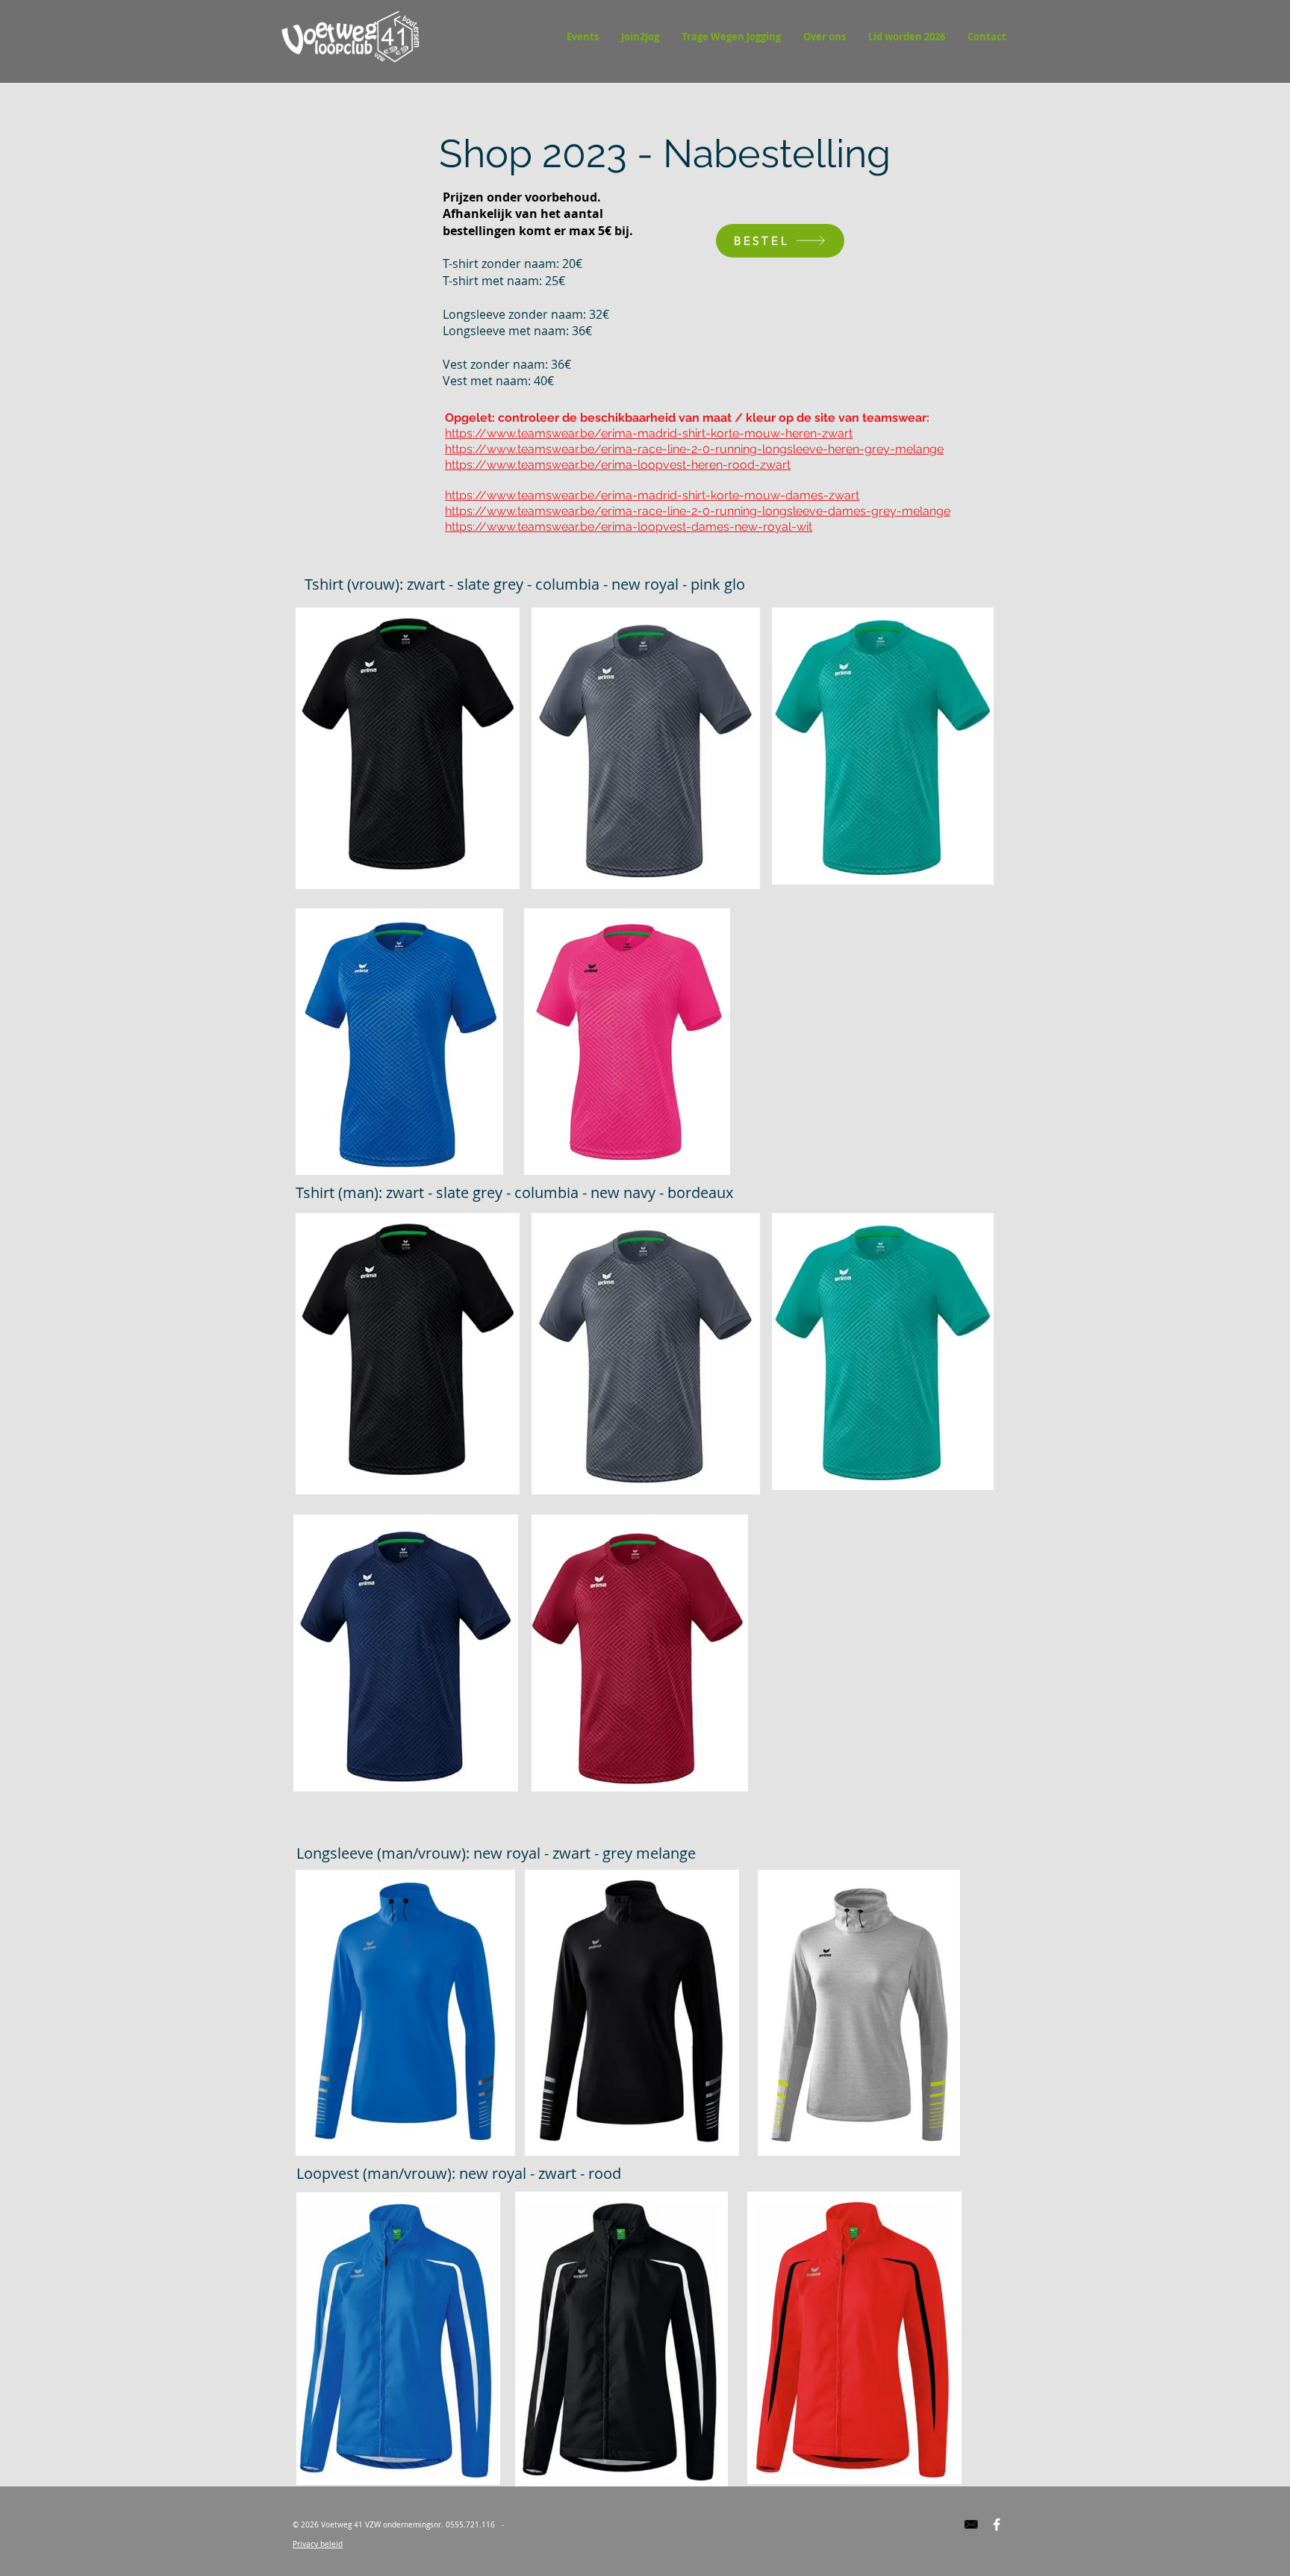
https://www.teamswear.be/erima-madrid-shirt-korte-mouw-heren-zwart (649, 433)
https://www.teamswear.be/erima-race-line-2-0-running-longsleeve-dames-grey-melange (698, 511)
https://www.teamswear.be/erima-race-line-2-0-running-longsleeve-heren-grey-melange (694, 449)
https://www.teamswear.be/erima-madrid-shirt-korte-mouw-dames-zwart (652, 495)
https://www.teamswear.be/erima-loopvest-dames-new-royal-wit (629, 527)
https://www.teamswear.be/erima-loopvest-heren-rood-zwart (618, 465)
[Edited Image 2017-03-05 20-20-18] (971, 2524)
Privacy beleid (318, 2544)
